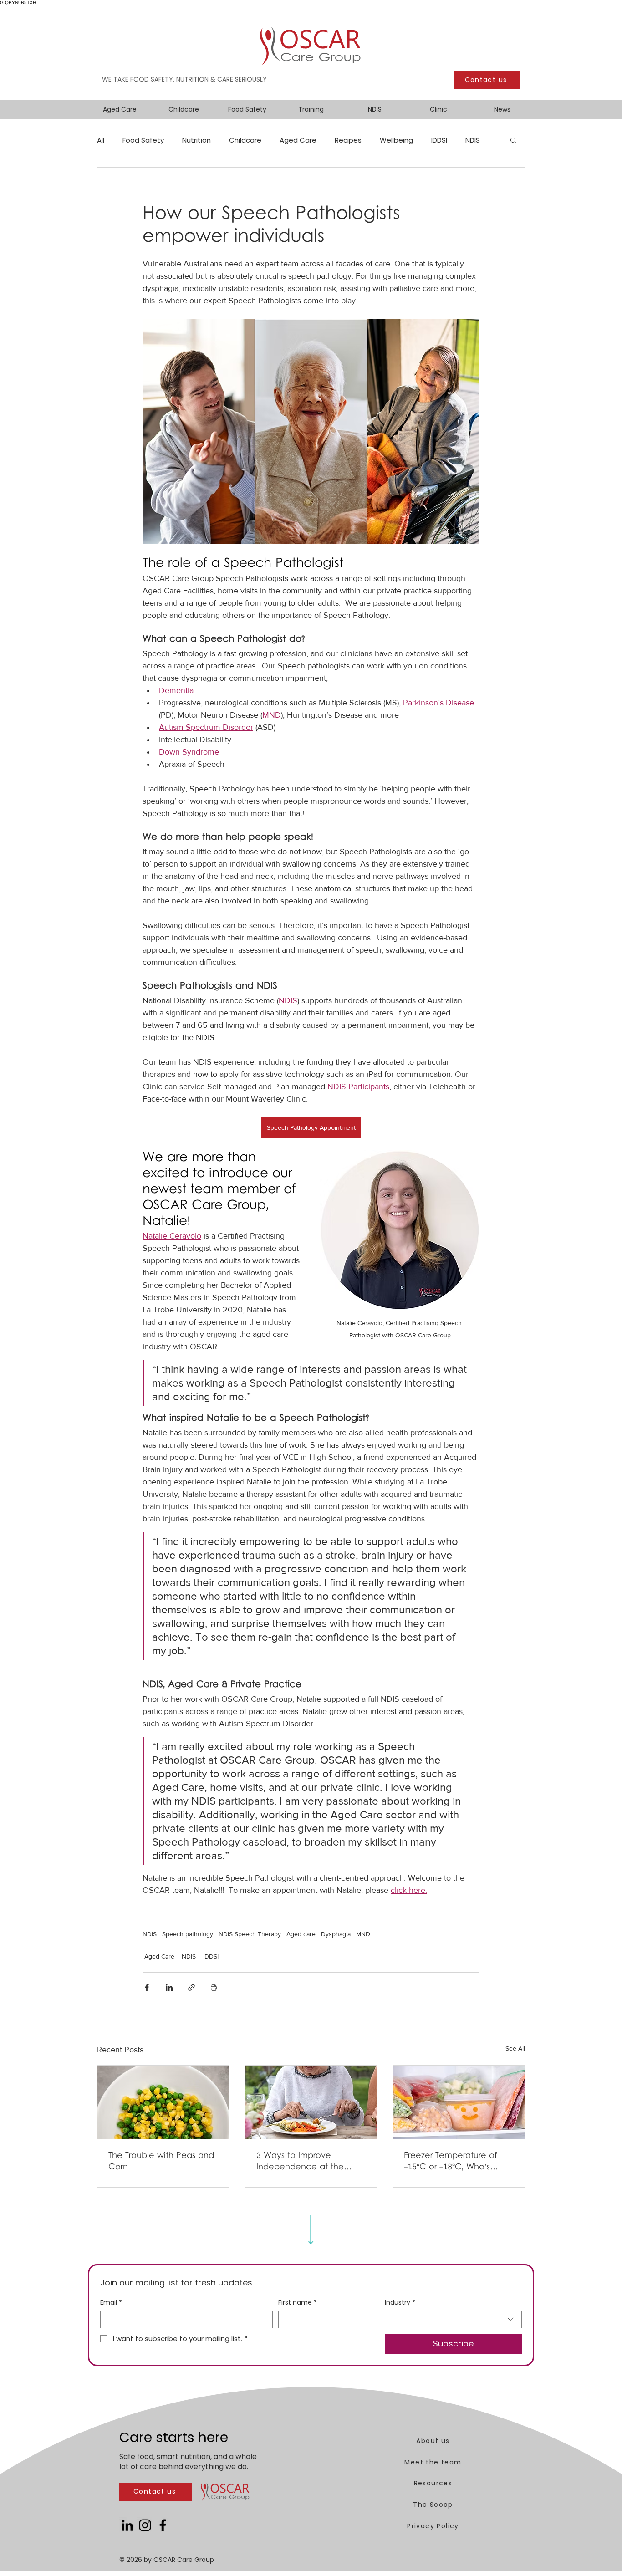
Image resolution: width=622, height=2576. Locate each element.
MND (363, 1934)
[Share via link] (191, 1987)
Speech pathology (188, 1934)
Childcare (245, 140)
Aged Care (298, 140)
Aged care (301, 1934)
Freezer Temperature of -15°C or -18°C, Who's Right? (451, 2162)
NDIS (473, 140)
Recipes (348, 140)
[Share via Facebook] (147, 1987)
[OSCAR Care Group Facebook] (163, 2525)
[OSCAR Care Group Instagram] (145, 2525)
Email (111, 2303)
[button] (513, 140)
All (101, 140)
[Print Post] (214, 1987)
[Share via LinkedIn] (169, 1987)
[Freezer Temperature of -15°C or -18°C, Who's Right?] (459, 2102)
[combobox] (453, 2319)
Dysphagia (336, 1934)
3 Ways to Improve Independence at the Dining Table (300, 2162)
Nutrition (196, 140)
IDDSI (439, 140)
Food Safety (143, 140)
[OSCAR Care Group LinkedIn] (127, 2525)
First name (298, 2303)
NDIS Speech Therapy (250, 1934)
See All (515, 2048)
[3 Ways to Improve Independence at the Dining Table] (311, 2102)
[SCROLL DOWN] (311, 2227)
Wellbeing (396, 140)
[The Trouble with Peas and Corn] (163, 2102)
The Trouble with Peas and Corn (161, 2162)
